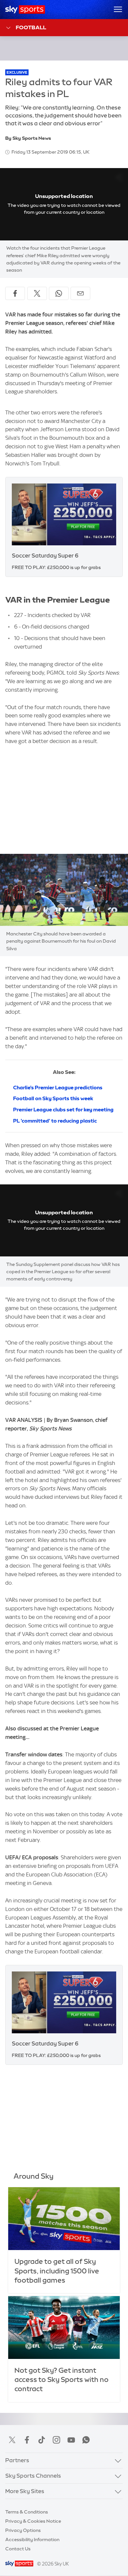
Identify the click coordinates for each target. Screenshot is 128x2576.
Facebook (27, 2440)
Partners (17, 2460)
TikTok (42, 2440)
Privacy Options (23, 2530)
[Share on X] (37, 293)
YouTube (71, 2440)
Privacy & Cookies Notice (33, 2521)
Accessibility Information (32, 2539)
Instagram (56, 2440)
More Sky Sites (25, 2491)
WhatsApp (86, 2440)
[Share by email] (80, 293)
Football (31, 27)
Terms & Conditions (27, 2512)
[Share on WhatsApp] (59, 293)
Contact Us (18, 2549)
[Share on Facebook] (15, 293)
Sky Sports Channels (33, 2476)
